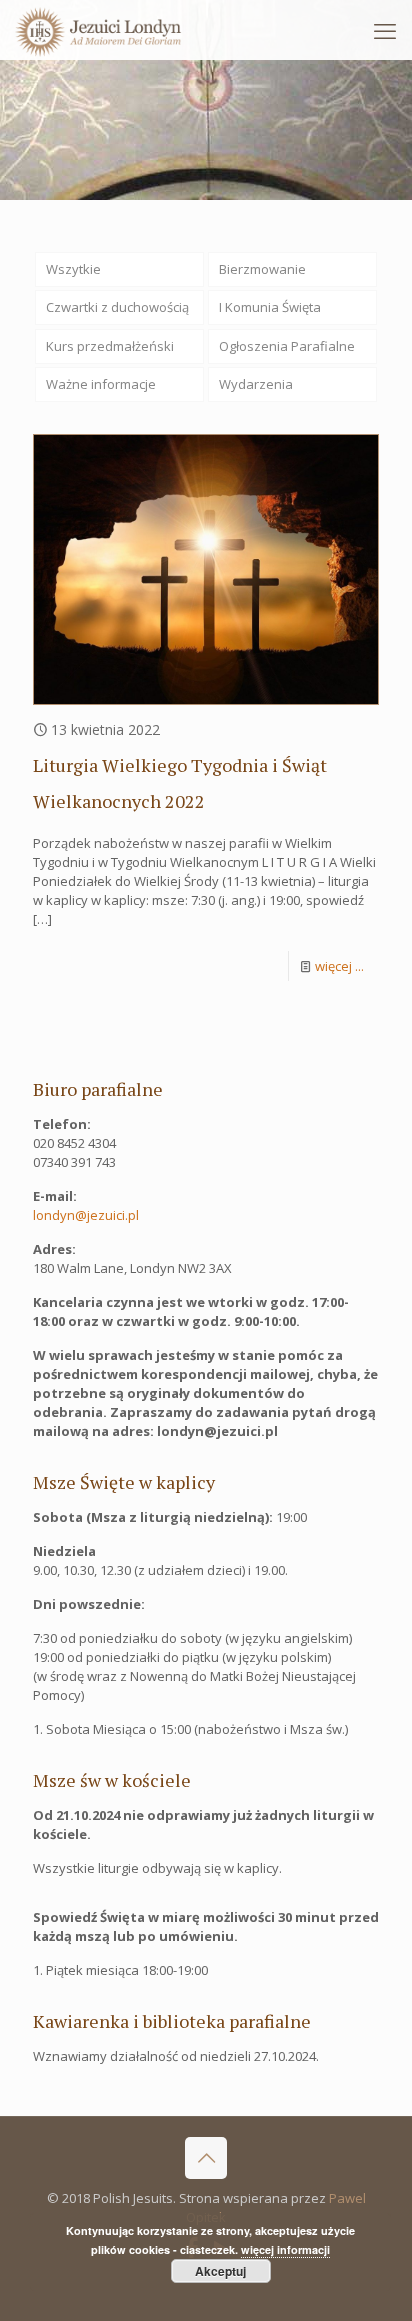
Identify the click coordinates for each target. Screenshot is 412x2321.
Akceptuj (220, 2271)
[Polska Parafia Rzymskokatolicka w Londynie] (98, 30)
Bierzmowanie (262, 269)
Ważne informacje (101, 384)
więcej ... (339, 966)
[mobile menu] (385, 30)
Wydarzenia (256, 384)
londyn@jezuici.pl (86, 1215)
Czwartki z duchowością (117, 307)
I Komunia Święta (270, 307)
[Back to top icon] (206, 2158)
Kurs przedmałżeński (110, 346)
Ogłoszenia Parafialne (287, 346)
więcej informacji (285, 2249)
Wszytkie (73, 269)
